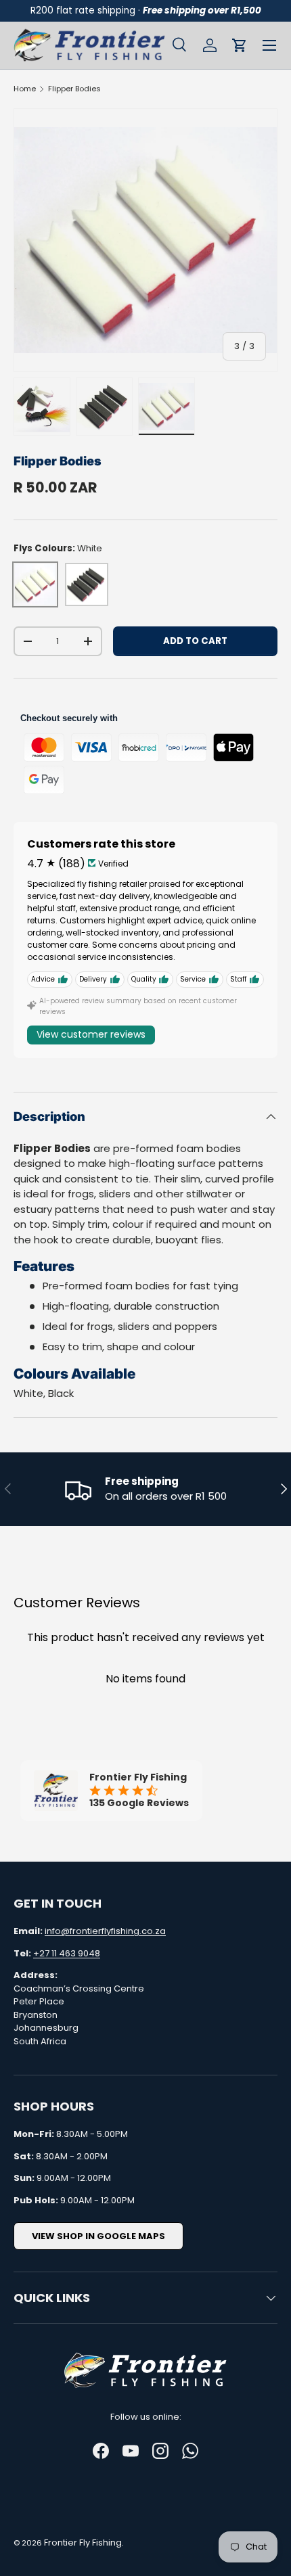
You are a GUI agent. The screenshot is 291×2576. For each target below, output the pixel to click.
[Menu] (269, 45)
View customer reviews (91, 1034)
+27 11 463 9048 (67, 1953)
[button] (240, 45)
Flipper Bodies (74, 89)
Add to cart (195, 641)
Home (25, 89)
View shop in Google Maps (98, 2236)
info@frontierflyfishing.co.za (105, 1931)
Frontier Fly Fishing (83, 2543)
